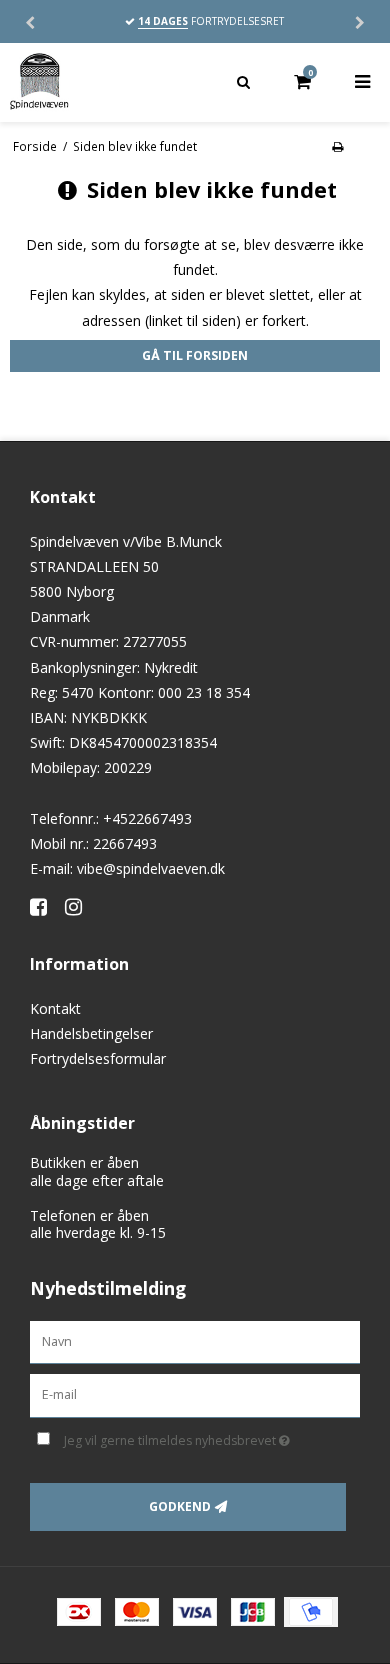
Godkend (180, 1506)
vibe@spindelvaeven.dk (151, 868)
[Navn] (195, 1340)
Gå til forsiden (195, 355)
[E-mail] (195, 1394)
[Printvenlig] (337, 146)
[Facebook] (45, 906)
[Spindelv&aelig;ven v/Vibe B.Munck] (97, 82)
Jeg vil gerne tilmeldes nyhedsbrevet (190, 1437)
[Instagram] (80, 906)
